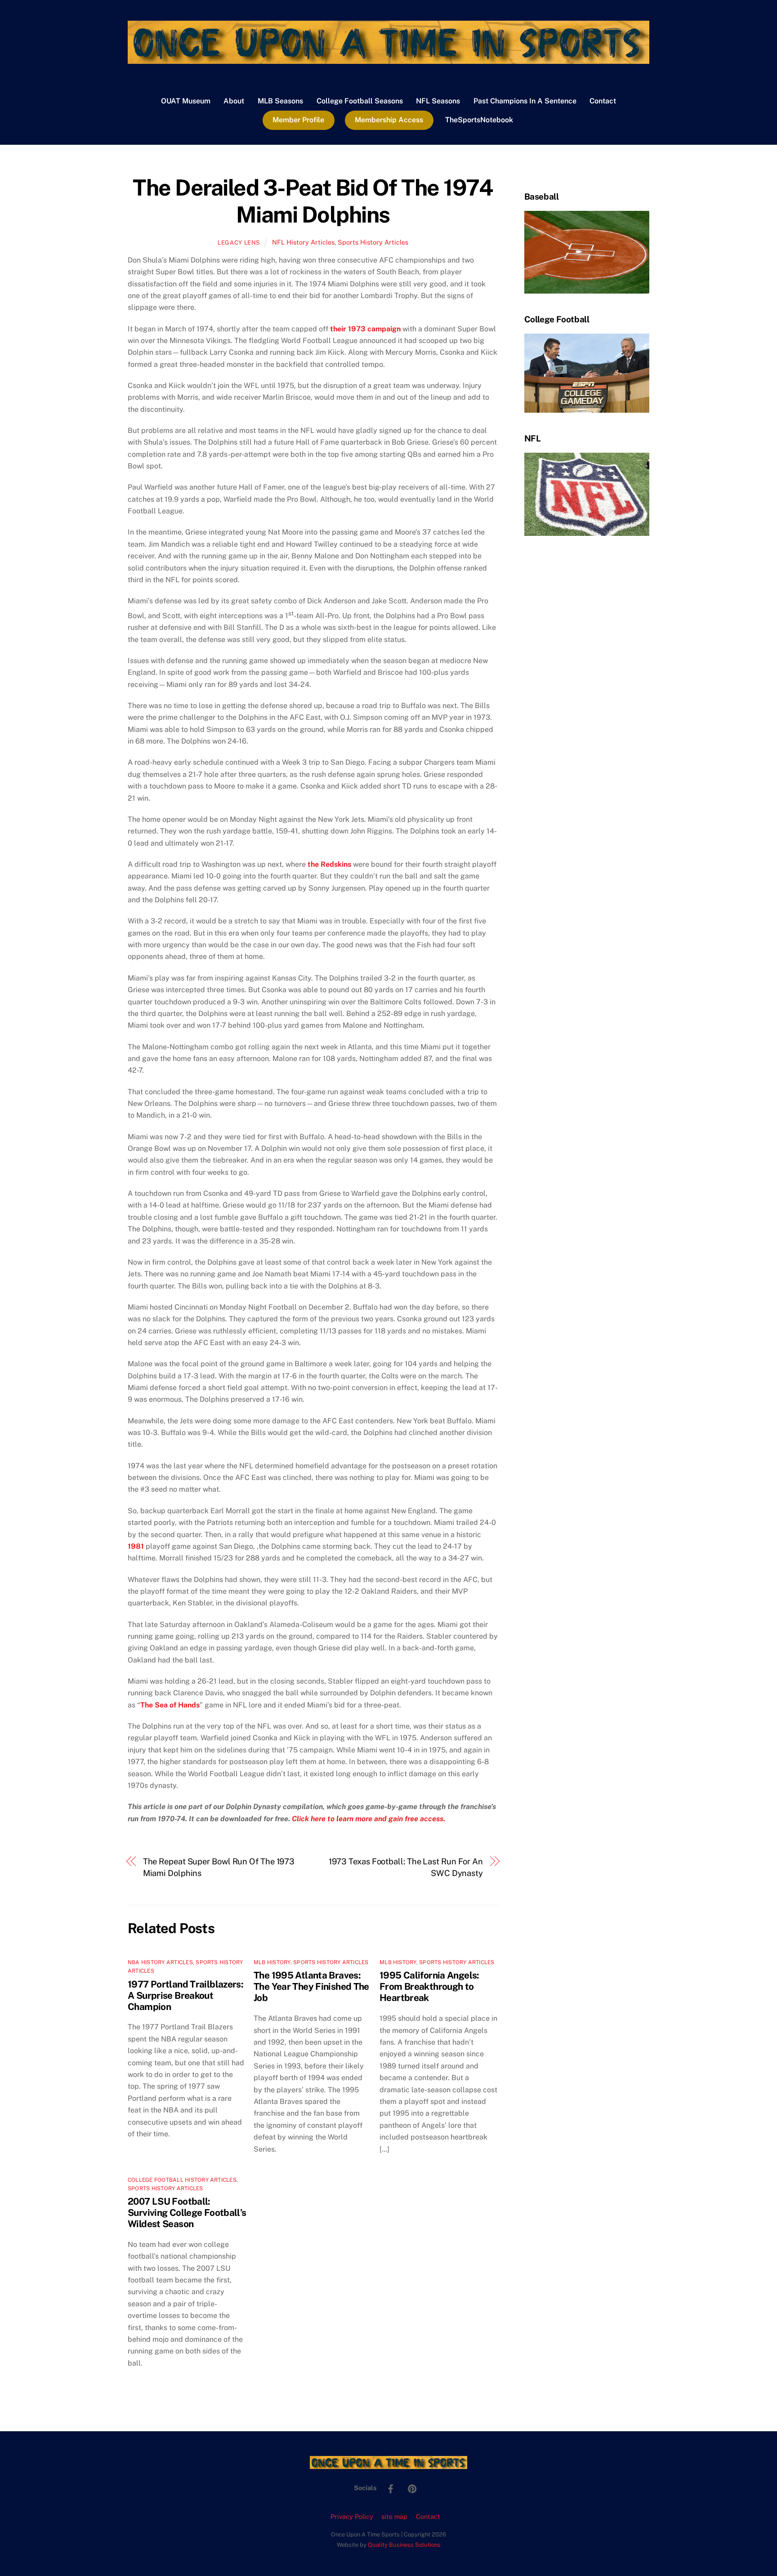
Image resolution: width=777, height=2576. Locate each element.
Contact (603, 101)
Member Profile (298, 120)
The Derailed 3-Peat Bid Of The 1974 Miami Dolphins (313, 201)
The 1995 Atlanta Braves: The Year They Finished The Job (311, 1986)
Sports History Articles (373, 242)
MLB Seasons (280, 101)
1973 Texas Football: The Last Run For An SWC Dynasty (406, 1867)
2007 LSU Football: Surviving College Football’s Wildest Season (187, 2213)
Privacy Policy (352, 2516)
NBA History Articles (160, 1962)
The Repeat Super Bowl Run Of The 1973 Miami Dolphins (219, 1867)
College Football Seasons (360, 101)
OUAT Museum (186, 101)
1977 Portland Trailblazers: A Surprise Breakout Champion (185, 1995)
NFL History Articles (303, 242)
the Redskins (329, 864)
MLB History (272, 1962)
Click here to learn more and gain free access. (368, 1819)
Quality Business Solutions (404, 2545)
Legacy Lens (239, 243)
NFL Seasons (438, 101)
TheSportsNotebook (479, 120)
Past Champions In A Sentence (525, 101)
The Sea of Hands (170, 1705)
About (234, 101)
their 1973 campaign (365, 329)
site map (394, 2516)
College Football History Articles (182, 2180)
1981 (136, 1546)
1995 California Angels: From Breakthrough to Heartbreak (429, 1986)
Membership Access (389, 120)
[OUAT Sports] (388, 59)
